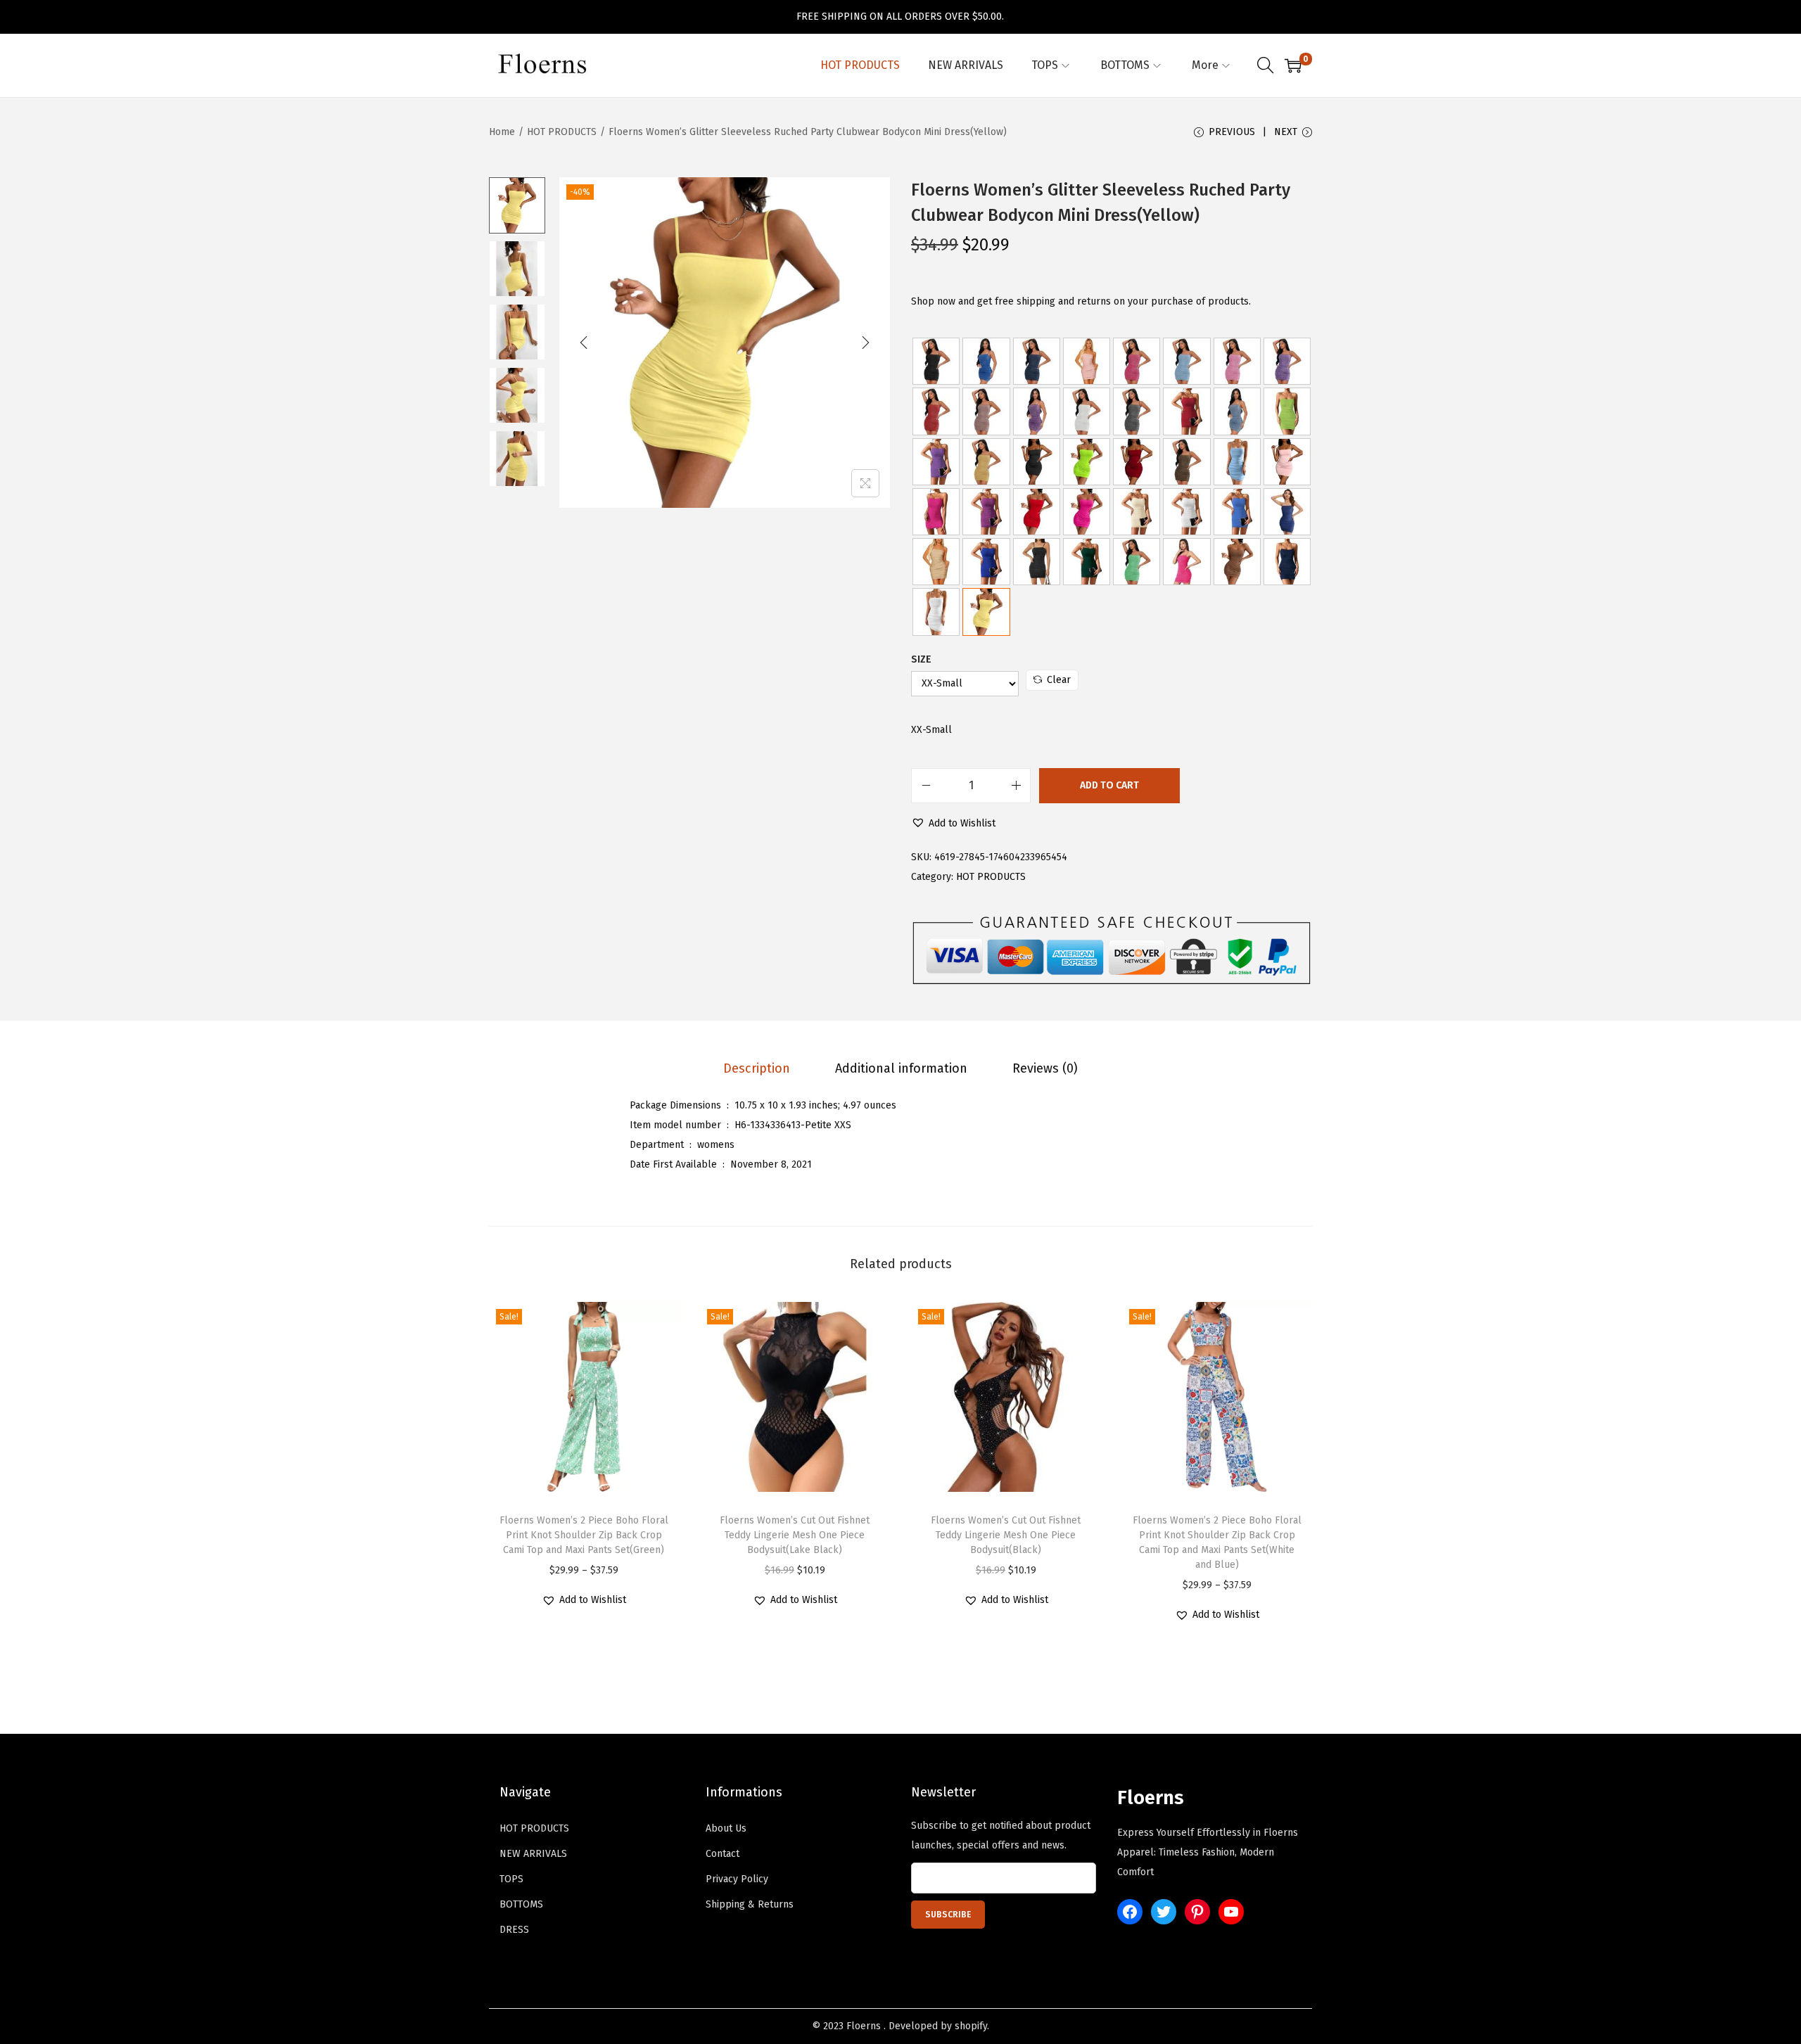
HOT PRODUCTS (562, 132)
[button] (953, 824)
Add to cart (1109, 785)
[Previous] (584, 343)
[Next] (865, 343)
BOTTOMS (521, 1904)
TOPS (511, 1879)
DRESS (514, 1930)
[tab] (757, 1068)
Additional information (901, 1068)
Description (757, 1068)
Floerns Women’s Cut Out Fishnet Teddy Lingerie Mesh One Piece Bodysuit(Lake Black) (795, 1535)
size (921, 659)
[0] (1293, 65)
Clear (1059, 680)
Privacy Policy (737, 1879)
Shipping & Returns (750, 1904)
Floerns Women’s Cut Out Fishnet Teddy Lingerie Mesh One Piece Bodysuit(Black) (1006, 1535)
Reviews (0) (1045, 1068)
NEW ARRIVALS (533, 1854)
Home (502, 132)
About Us (726, 1828)
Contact (723, 1854)
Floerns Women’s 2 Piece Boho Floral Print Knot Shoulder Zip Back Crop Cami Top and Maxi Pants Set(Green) (584, 1535)
